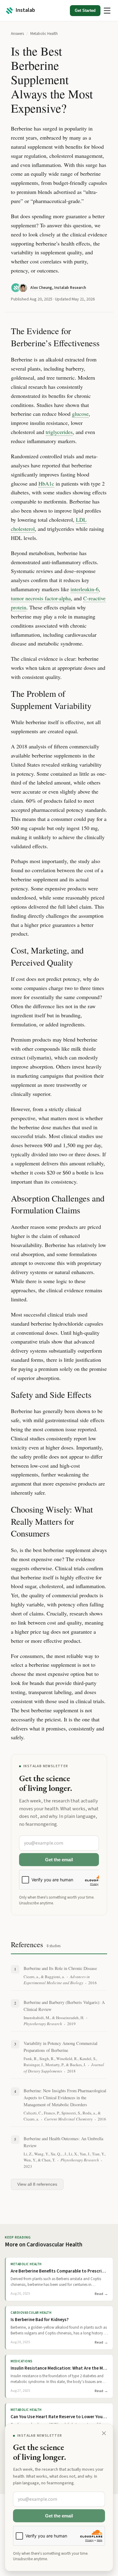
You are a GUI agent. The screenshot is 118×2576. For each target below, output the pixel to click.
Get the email (59, 1860)
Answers (17, 34)
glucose (80, 414)
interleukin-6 (85, 589)
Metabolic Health (44, 34)
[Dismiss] (104, 2433)
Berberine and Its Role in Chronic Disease (60, 1968)
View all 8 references (37, 2184)
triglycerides (59, 432)
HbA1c (46, 483)
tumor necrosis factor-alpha (41, 598)
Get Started (85, 10)
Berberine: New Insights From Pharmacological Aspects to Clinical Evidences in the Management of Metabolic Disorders (65, 2098)
